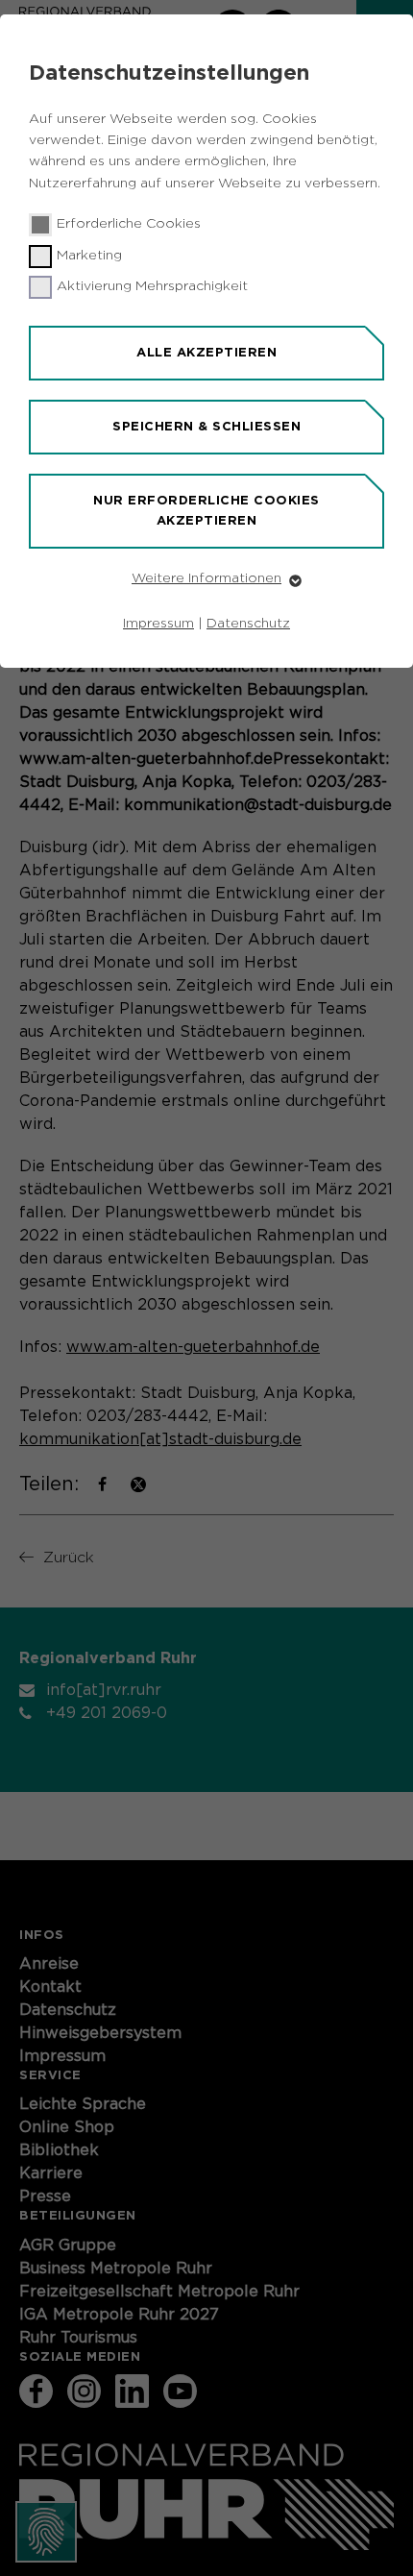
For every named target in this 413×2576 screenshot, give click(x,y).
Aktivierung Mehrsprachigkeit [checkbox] (152, 286)
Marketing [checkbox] (89, 256)
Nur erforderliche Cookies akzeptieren (206, 510)
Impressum (158, 624)
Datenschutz (248, 624)
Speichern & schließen (206, 426)
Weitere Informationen (206, 578)
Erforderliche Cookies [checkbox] (129, 224)
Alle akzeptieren (206, 352)
